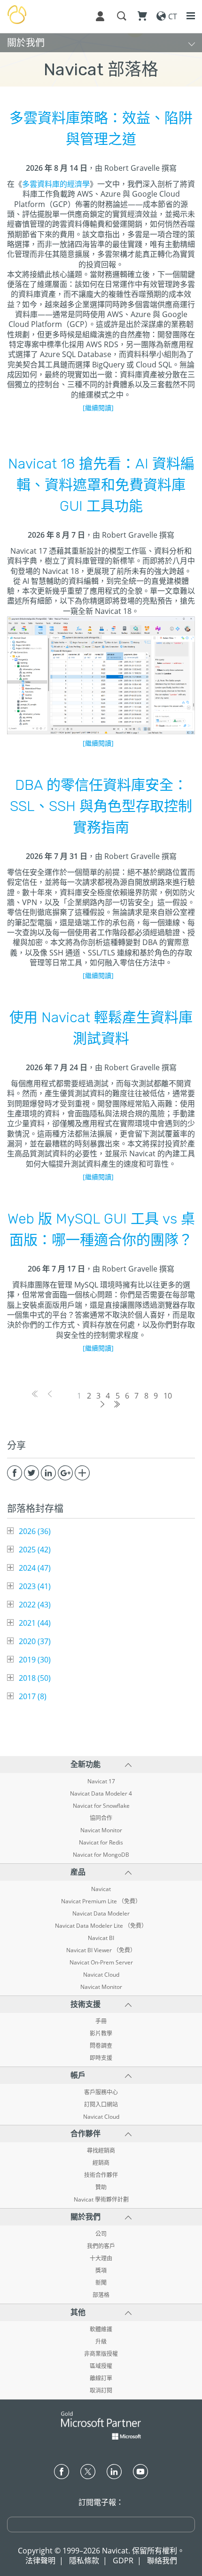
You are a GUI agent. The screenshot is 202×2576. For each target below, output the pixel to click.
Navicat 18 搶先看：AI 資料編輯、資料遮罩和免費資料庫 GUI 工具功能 (101, 485)
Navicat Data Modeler (101, 1914)
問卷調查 (101, 2046)
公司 (101, 2234)
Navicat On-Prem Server (101, 1963)
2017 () (33, 1696)
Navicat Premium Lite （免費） (101, 1901)
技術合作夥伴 (101, 2175)
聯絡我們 (162, 2560)
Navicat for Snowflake (101, 1806)
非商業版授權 (101, 2354)
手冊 (101, 2021)
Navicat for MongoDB (101, 1855)
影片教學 (101, 2034)
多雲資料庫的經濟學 (56, 184)
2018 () (35, 1678)
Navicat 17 (101, 1781)
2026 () (35, 1531)
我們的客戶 (101, 2246)
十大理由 (101, 2258)
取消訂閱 (101, 2391)
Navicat (101, 1889)
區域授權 (101, 2366)
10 (168, 1396)
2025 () (35, 1550)
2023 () (35, 1586)
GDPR (123, 2560)
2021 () (35, 1623)
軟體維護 (101, 2330)
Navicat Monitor (101, 1830)
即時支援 (101, 2058)
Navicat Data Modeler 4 (101, 1794)
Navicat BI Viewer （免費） (101, 1950)
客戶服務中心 (101, 2092)
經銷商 (101, 2163)
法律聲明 (40, 2560)
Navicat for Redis (101, 1843)
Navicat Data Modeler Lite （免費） (101, 1926)
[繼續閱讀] (98, 408)
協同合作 (101, 1818)
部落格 (101, 2295)
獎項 (101, 2271)
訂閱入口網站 (101, 2105)
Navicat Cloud (101, 1975)
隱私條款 (84, 2560)
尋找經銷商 (101, 2151)
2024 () (35, 1568)
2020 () (35, 1641)
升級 (101, 2342)
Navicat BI (101, 1938)
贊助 (101, 2187)
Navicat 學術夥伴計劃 (101, 2200)
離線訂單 (101, 2378)
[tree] (101, 1614)
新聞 (101, 2283)
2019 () (35, 1660)
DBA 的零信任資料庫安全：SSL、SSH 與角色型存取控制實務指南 (101, 806)
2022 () (35, 1605)
